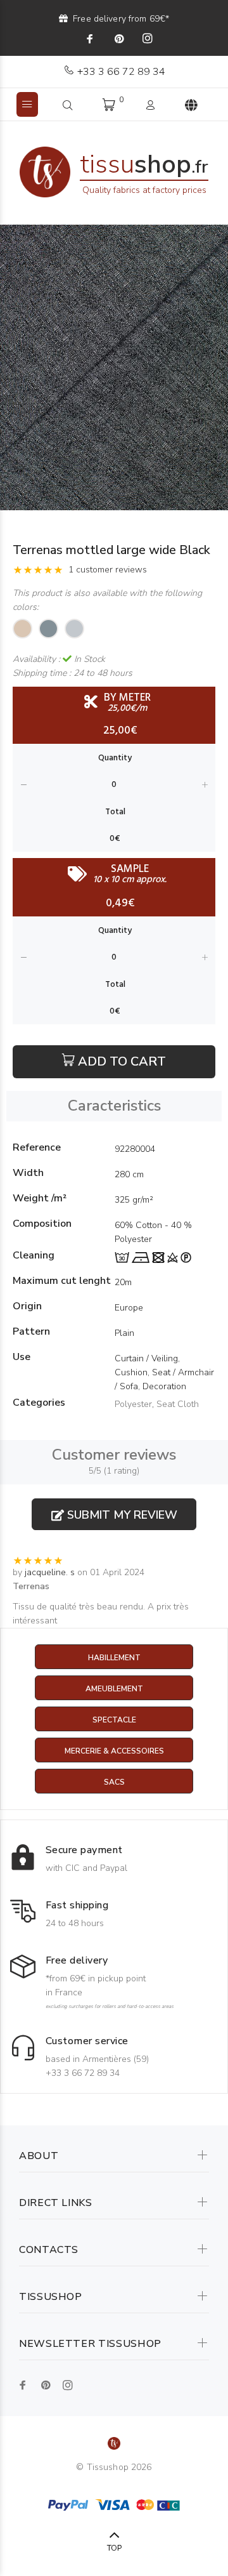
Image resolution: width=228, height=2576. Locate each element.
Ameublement (114, 1689)
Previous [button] (12, 367)
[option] (114, 367)
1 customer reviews (108, 570)
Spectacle (114, 1720)
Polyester (133, 1404)
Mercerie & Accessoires (114, 1751)
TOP (114, 2548)
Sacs (114, 1782)
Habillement (114, 1658)
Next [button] (216, 367)
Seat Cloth (178, 1404)
